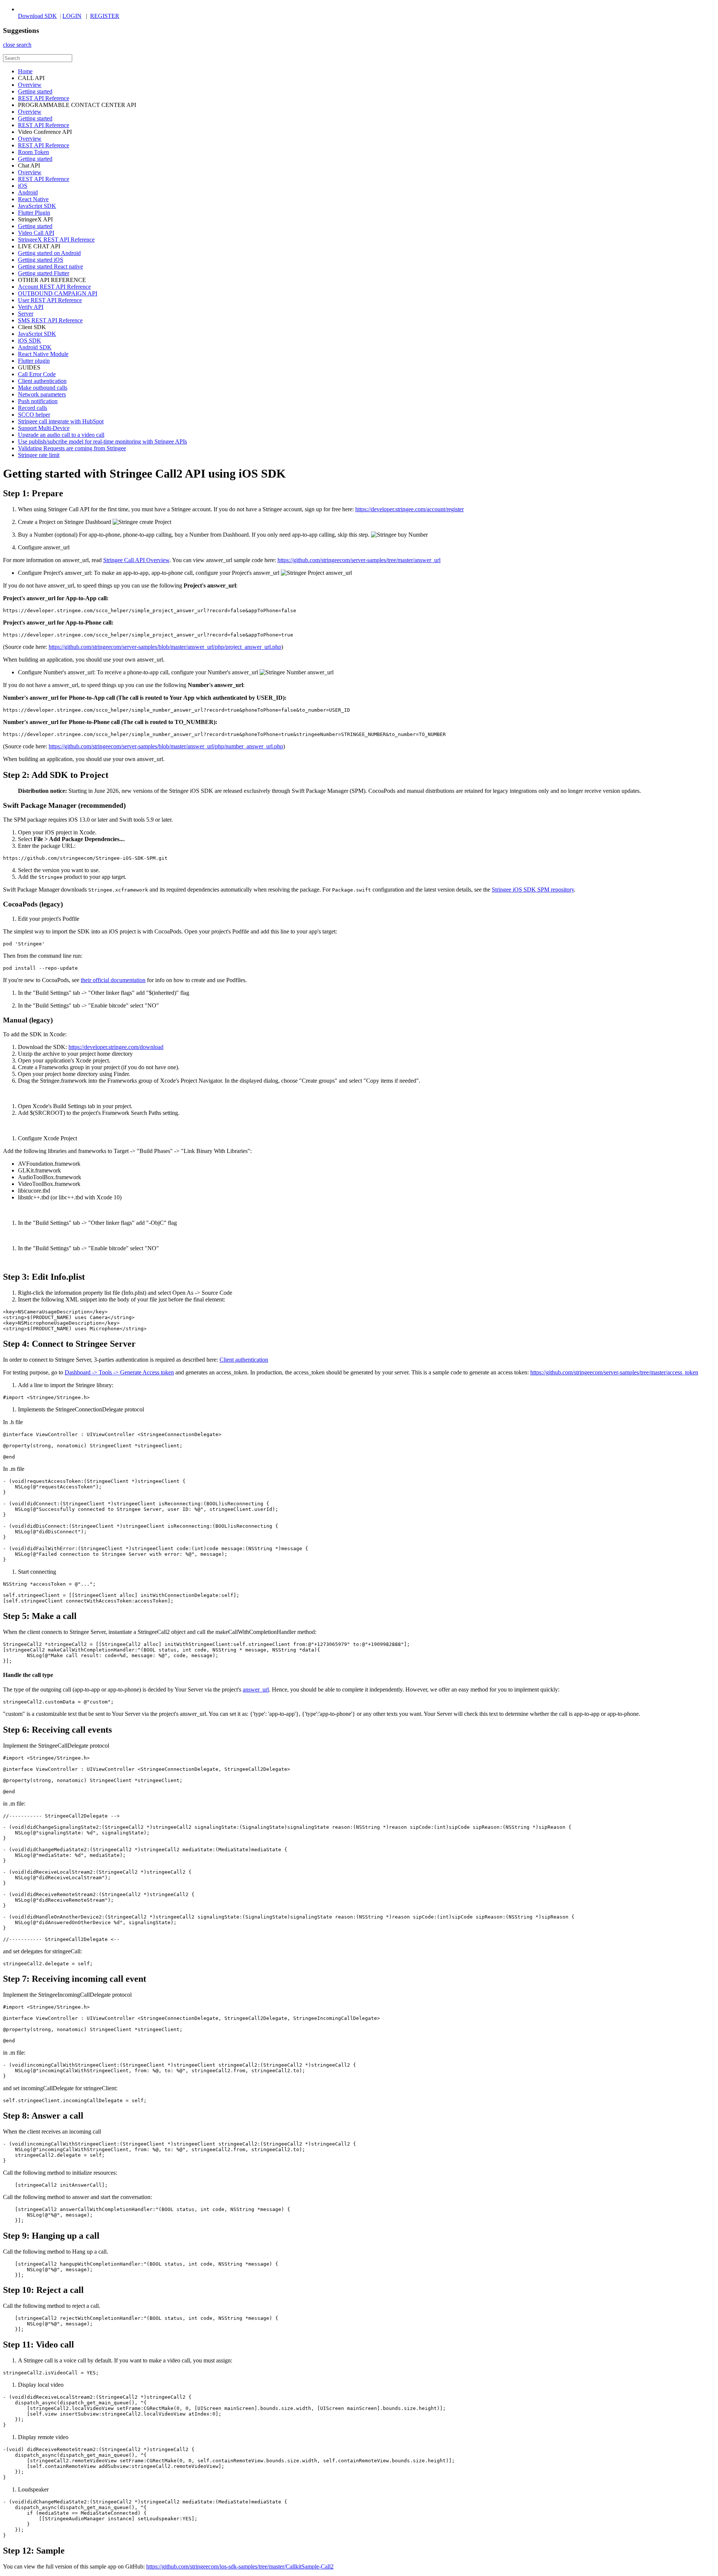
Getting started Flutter (44, 273)
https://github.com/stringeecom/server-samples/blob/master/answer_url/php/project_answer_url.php (165, 647)
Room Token (33, 152)
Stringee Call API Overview (136, 560)
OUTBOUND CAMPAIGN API (58, 293)
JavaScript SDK (37, 206)
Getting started (35, 91)
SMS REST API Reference (50, 320)
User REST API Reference (50, 300)
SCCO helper (34, 415)
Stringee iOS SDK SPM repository (533, 890)
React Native (33, 199)
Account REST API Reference (54, 287)
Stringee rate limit (39, 455)
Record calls (33, 408)
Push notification (38, 401)
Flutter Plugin (34, 213)
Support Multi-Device (44, 428)
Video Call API (36, 233)
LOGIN (72, 16)
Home (25, 71)
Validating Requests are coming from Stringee (72, 448)
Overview (30, 85)
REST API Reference (44, 98)
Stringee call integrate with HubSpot (61, 421)
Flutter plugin (34, 361)
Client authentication (42, 381)
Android (28, 192)
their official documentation (113, 980)
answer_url (256, 1689)
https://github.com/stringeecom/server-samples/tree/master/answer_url (359, 560)
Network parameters (42, 394)
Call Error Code (37, 374)
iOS (23, 186)
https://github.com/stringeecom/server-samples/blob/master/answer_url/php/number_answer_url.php (166, 746)
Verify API (31, 307)
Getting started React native (50, 266)
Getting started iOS (41, 260)
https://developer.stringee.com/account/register (409, 509)
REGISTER (105, 16)
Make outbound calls (43, 388)
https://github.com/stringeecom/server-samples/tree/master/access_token (614, 1372)
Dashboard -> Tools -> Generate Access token (119, 1372)
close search (17, 45)
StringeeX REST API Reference (56, 240)
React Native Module (43, 354)
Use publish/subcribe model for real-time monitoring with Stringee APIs (102, 441)
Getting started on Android (49, 253)
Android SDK (35, 347)
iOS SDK (30, 341)
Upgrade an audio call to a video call (61, 435)
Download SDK (37, 16)
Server (26, 314)
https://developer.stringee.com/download (116, 1047)
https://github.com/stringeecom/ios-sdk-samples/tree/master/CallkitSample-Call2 (240, 2566)
